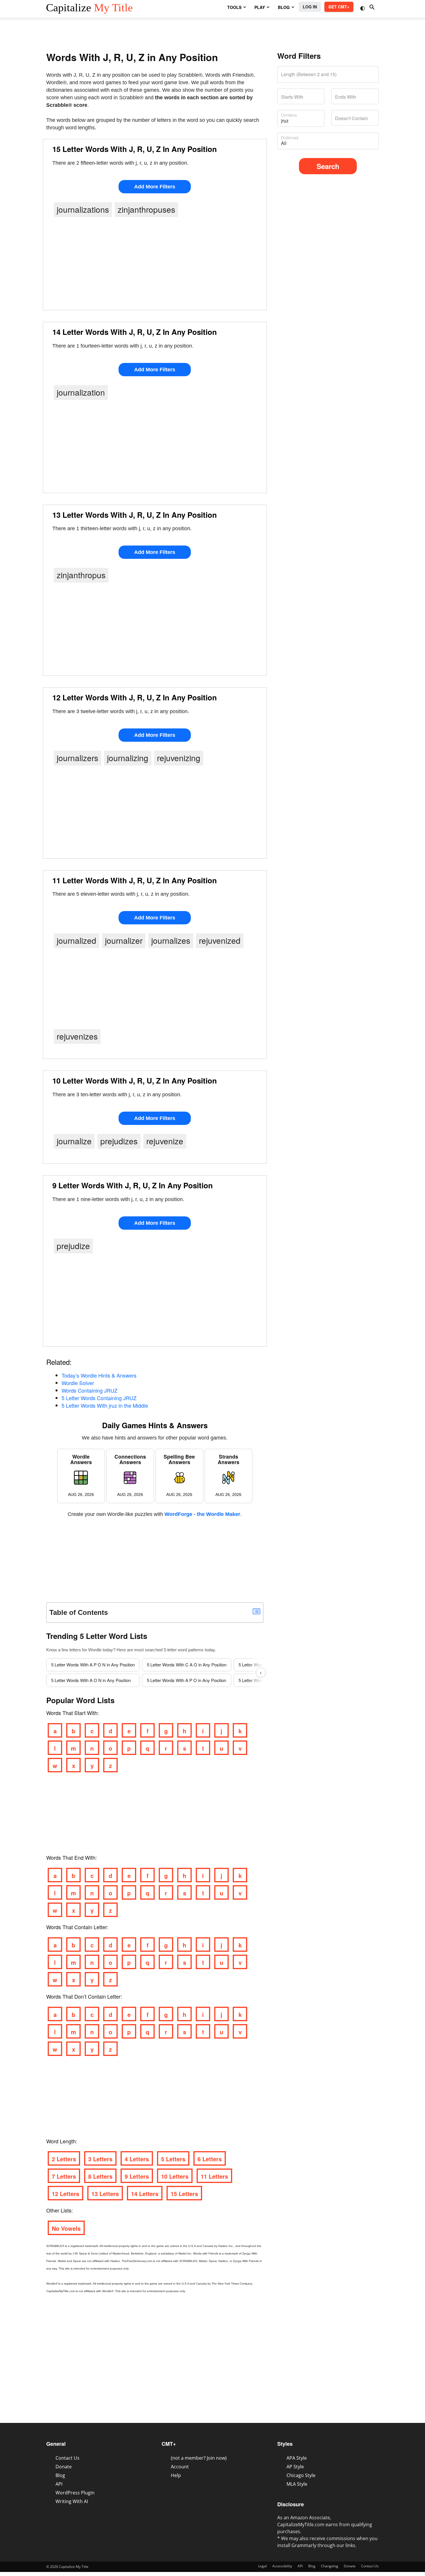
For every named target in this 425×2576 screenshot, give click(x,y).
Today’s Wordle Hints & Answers (99, 1375)
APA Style (297, 2458)
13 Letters (105, 2194)
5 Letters (173, 2159)
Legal (263, 2566)
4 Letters (137, 2159)
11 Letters (214, 2176)
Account (180, 2467)
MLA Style (297, 2484)
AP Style (295, 2467)
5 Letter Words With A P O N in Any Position (93, 1665)
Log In (310, 7)
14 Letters (145, 2194)
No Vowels (66, 2228)
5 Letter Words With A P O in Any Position (186, 1680)
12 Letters (65, 2194)
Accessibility (282, 2566)
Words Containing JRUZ (89, 1390)
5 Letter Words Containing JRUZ (99, 1398)
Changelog (330, 2566)
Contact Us (68, 2458)
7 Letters (64, 2176)
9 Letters (137, 2176)
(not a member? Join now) (199, 2458)
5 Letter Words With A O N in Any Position (91, 1680)
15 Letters (184, 2194)
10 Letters (175, 2176)
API (59, 2484)
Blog (60, 2475)
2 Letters (64, 2159)
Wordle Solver (78, 1383)
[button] (363, 8)
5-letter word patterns (184, 1650)
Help (176, 2475)
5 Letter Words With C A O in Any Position (187, 1665)
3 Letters (100, 2159)
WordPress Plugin (75, 2493)
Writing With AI (72, 2501)
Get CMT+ (339, 7)
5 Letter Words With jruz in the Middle (105, 1405)
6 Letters (210, 2159)
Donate (64, 2467)
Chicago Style (301, 2475)
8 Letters (100, 2176)
